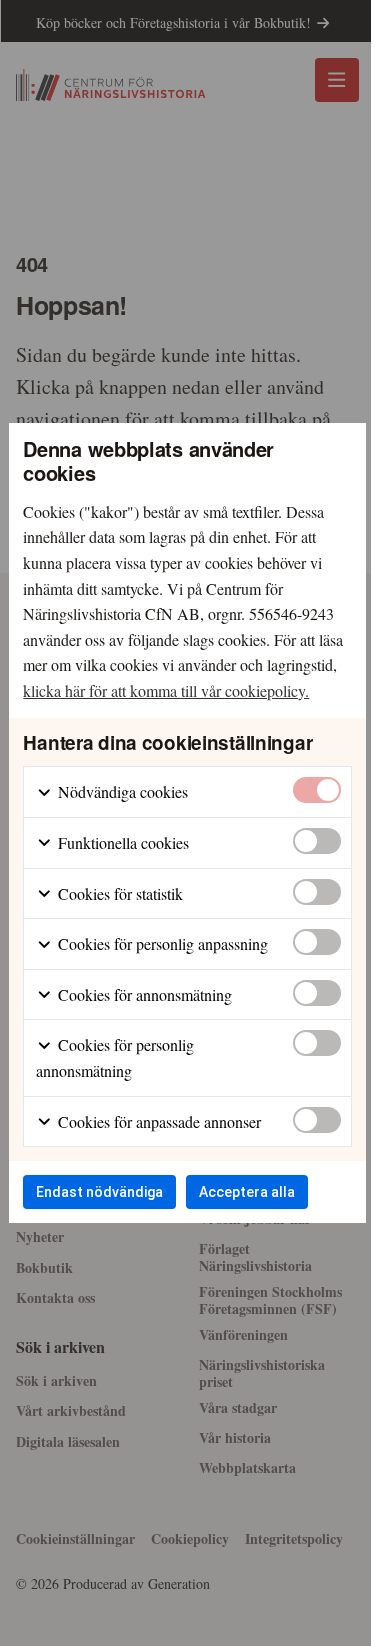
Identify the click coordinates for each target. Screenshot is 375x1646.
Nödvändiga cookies (121, 791)
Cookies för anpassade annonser (157, 1121)
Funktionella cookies (121, 842)
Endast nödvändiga (99, 1192)
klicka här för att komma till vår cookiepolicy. (166, 690)
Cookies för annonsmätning (143, 994)
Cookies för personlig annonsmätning (115, 1057)
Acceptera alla (247, 1192)
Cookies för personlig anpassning (161, 943)
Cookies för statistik (118, 893)
